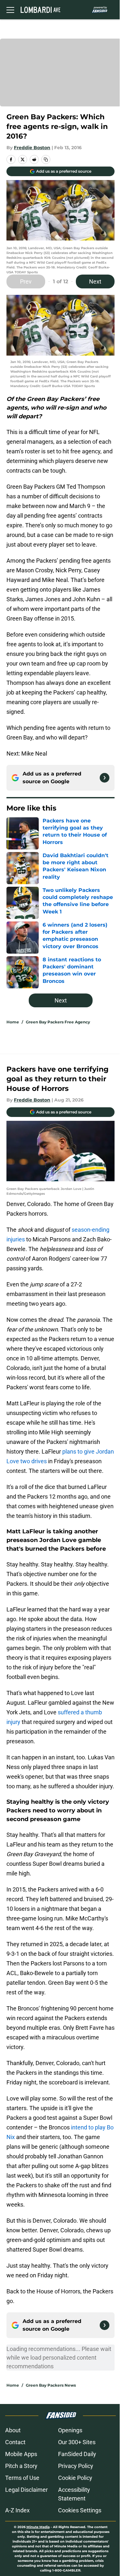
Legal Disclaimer (26, 2490)
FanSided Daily (77, 2454)
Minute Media (38, 2527)
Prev (26, 281)
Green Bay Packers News (51, 2385)
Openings (70, 2430)
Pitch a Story (21, 2466)
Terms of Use (22, 2478)
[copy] (46, 159)
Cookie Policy (75, 2478)
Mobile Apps (21, 2454)
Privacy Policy (76, 2466)
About (13, 2430)
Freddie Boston (32, 148)
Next (95, 281)
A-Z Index (17, 2510)
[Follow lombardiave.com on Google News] (105, 778)
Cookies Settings (80, 2510)
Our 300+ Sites (77, 2442)
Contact (15, 2442)
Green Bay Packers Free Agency (58, 1022)
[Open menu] (10, 10)
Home (13, 1022)
